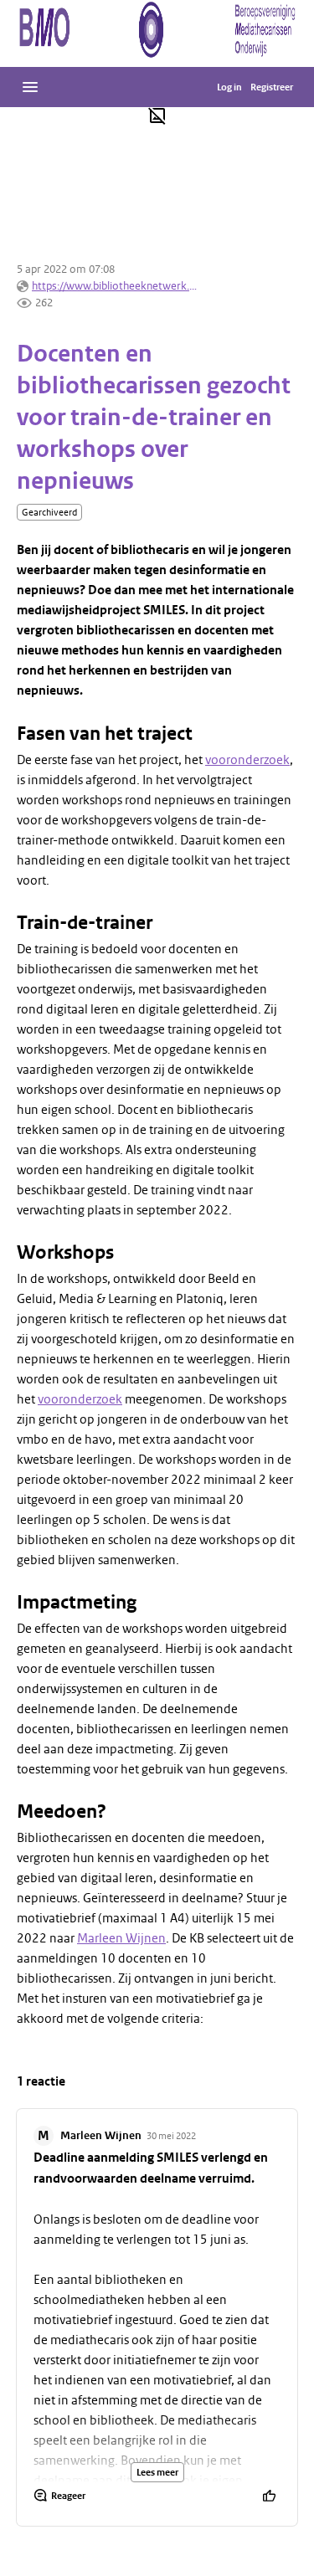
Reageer (68, 2496)
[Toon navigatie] (30, 87)
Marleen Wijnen (121, 1938)
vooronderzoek (247, 760)
